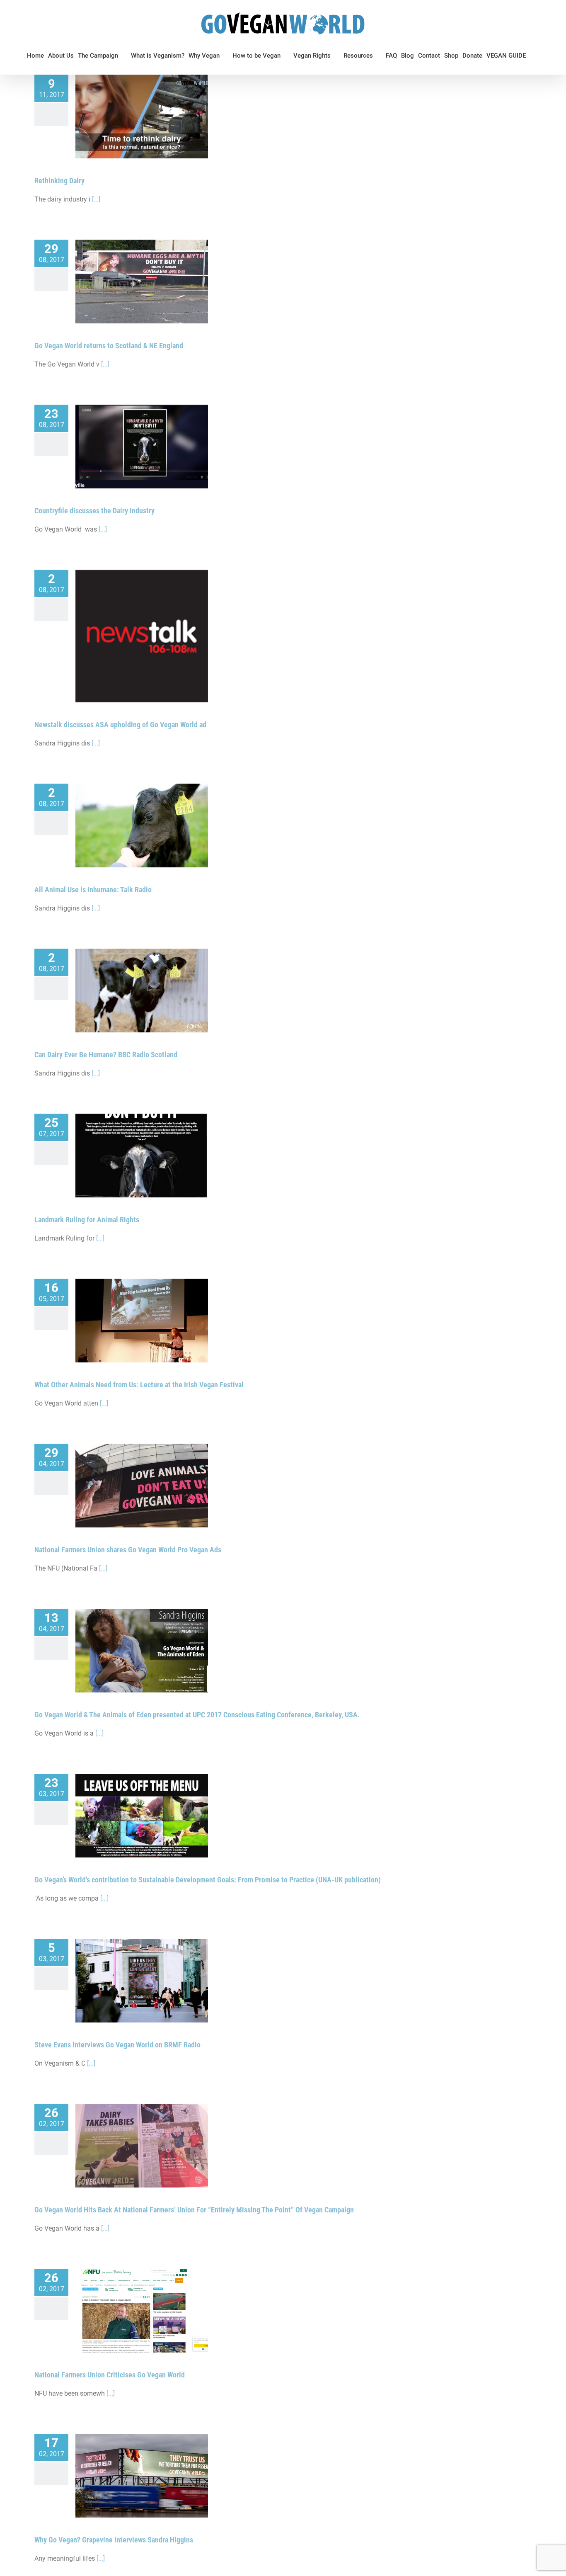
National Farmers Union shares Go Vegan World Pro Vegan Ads (128, 1550)
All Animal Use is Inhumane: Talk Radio (93, 890)
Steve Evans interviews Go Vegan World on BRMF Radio (117, 2045)
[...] (96, 199)
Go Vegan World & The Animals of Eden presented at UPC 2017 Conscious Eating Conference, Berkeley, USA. (197, 1715)
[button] (532, 56)
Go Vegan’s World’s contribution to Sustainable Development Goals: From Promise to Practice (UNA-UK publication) (208, 1880)
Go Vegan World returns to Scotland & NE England (109, 346)
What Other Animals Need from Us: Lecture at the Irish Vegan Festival (139, 1385)
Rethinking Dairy (59, 181)
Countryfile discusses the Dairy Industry (94, 511)
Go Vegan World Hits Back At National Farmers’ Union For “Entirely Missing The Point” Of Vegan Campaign (194, 2210)
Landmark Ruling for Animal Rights (87, 1220)
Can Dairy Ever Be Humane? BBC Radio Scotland (106, 1055)
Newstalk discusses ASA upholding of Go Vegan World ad (120, 725)
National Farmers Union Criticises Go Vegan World (110, 2375)
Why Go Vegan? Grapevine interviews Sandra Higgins (114, 2540)
